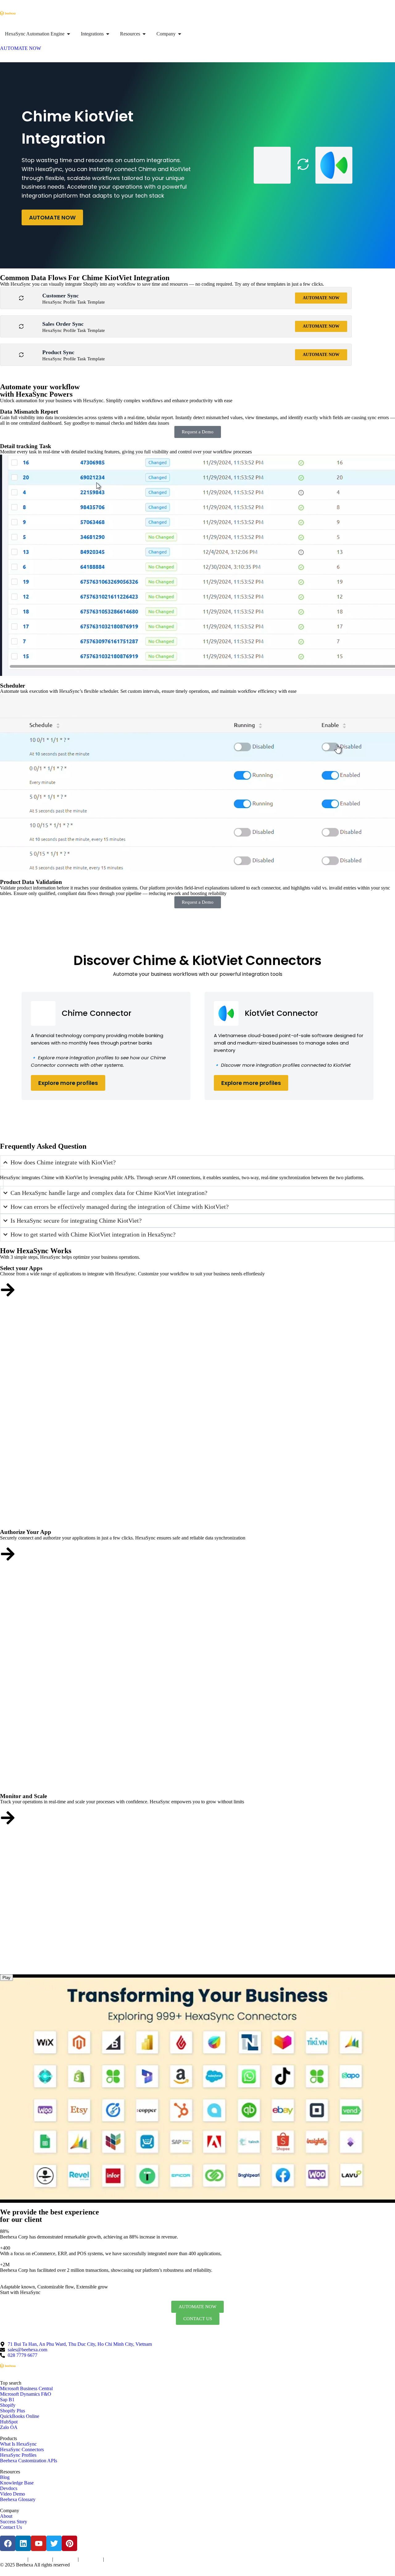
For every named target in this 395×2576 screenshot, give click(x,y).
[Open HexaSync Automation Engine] (69, 34)
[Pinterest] (69, 2543)
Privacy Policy (40, 2560)
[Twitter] (54, 2543)
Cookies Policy (65, 2560)
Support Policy (91, 2560)
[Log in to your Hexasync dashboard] (8, 1554)
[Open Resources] (144, 34)
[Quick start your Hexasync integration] (8, 1818)
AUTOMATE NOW (52, 217)
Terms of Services (13, 2560)
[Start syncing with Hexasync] (8, 1290)
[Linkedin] (23, 2543)
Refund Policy (116, 2560)
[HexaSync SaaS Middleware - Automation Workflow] (8, 13)
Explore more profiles (68, 1083)
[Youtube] (39, 2543)
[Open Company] (180, 34)
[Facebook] (8, 2543)
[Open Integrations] (108, 34)
